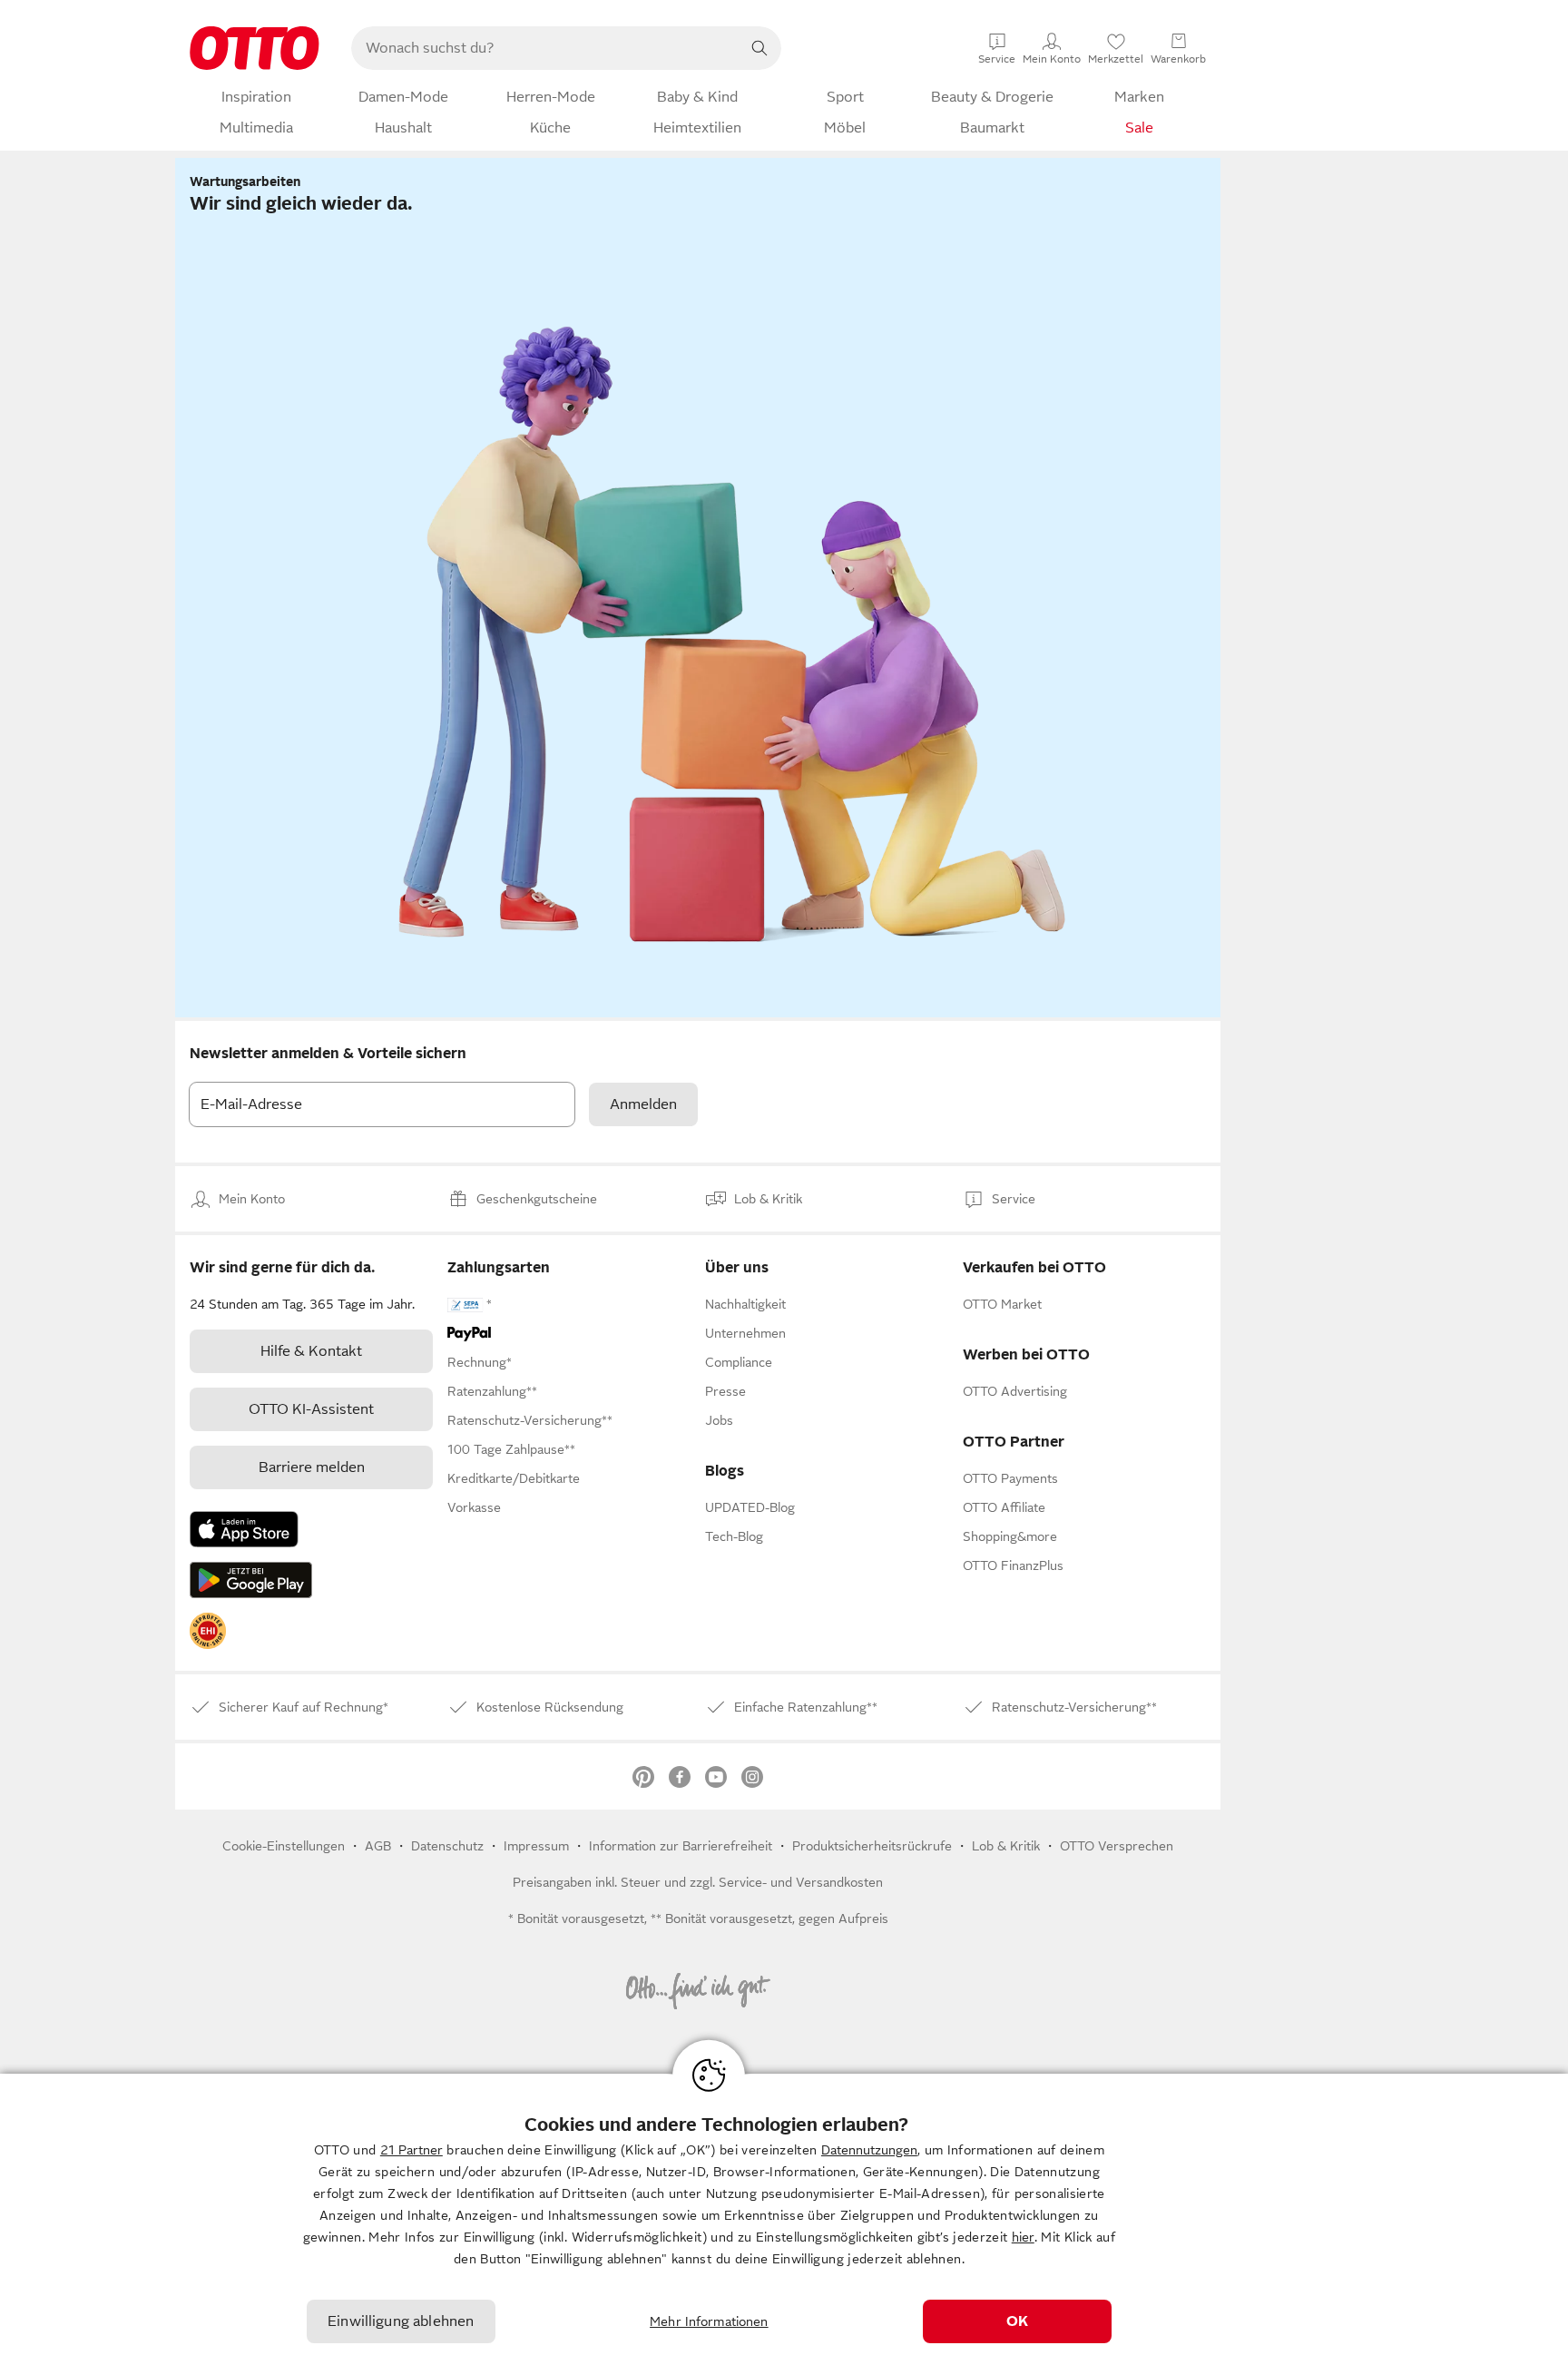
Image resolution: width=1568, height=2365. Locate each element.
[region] (784, 2219)
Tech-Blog (734, 1536)
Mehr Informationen (709, 2321)
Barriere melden (312, 1467)
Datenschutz (447, 1846)
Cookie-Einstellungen (284, 1846)
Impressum (536, 1846)
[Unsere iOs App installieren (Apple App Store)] (244, 1529)
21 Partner (412, 2150)
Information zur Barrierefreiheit (681, 1846)
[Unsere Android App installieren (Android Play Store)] (251, 1580)
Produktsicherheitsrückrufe (872, 1846)
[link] (208, 1631)
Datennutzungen (869, 2150)
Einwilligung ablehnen (401, 2321)
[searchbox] (544, 48)
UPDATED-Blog (750, 1507)
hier (1023, 2237)
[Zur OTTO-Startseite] (255, 48)
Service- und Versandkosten (801, 1882)
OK (1017, 2321)
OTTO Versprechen (1117, 1846)
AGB (378, 1846)
